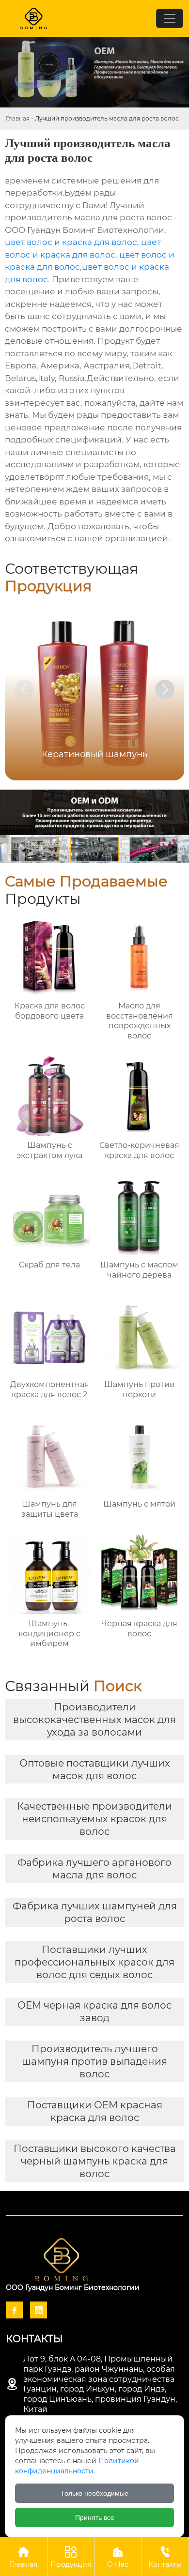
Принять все (95, 2517)
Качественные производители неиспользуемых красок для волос (94, 1819)
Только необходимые (94, 2493)
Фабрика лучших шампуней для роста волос (95, 1912)
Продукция (71, 2557)
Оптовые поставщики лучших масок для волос (95, 1769)
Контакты (165, 2557)
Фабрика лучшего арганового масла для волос (94, 1869)
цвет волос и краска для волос (71, 242)
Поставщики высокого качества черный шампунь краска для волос (95, 2161)
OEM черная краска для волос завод (94, 2012)
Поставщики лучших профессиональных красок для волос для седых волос (94, 1962)
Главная (18, 118)
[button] (165, 689)
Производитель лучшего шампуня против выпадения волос (94, 2061)
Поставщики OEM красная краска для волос (95, 2111)
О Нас (118, 2557)
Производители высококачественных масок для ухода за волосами (94, 1720)
